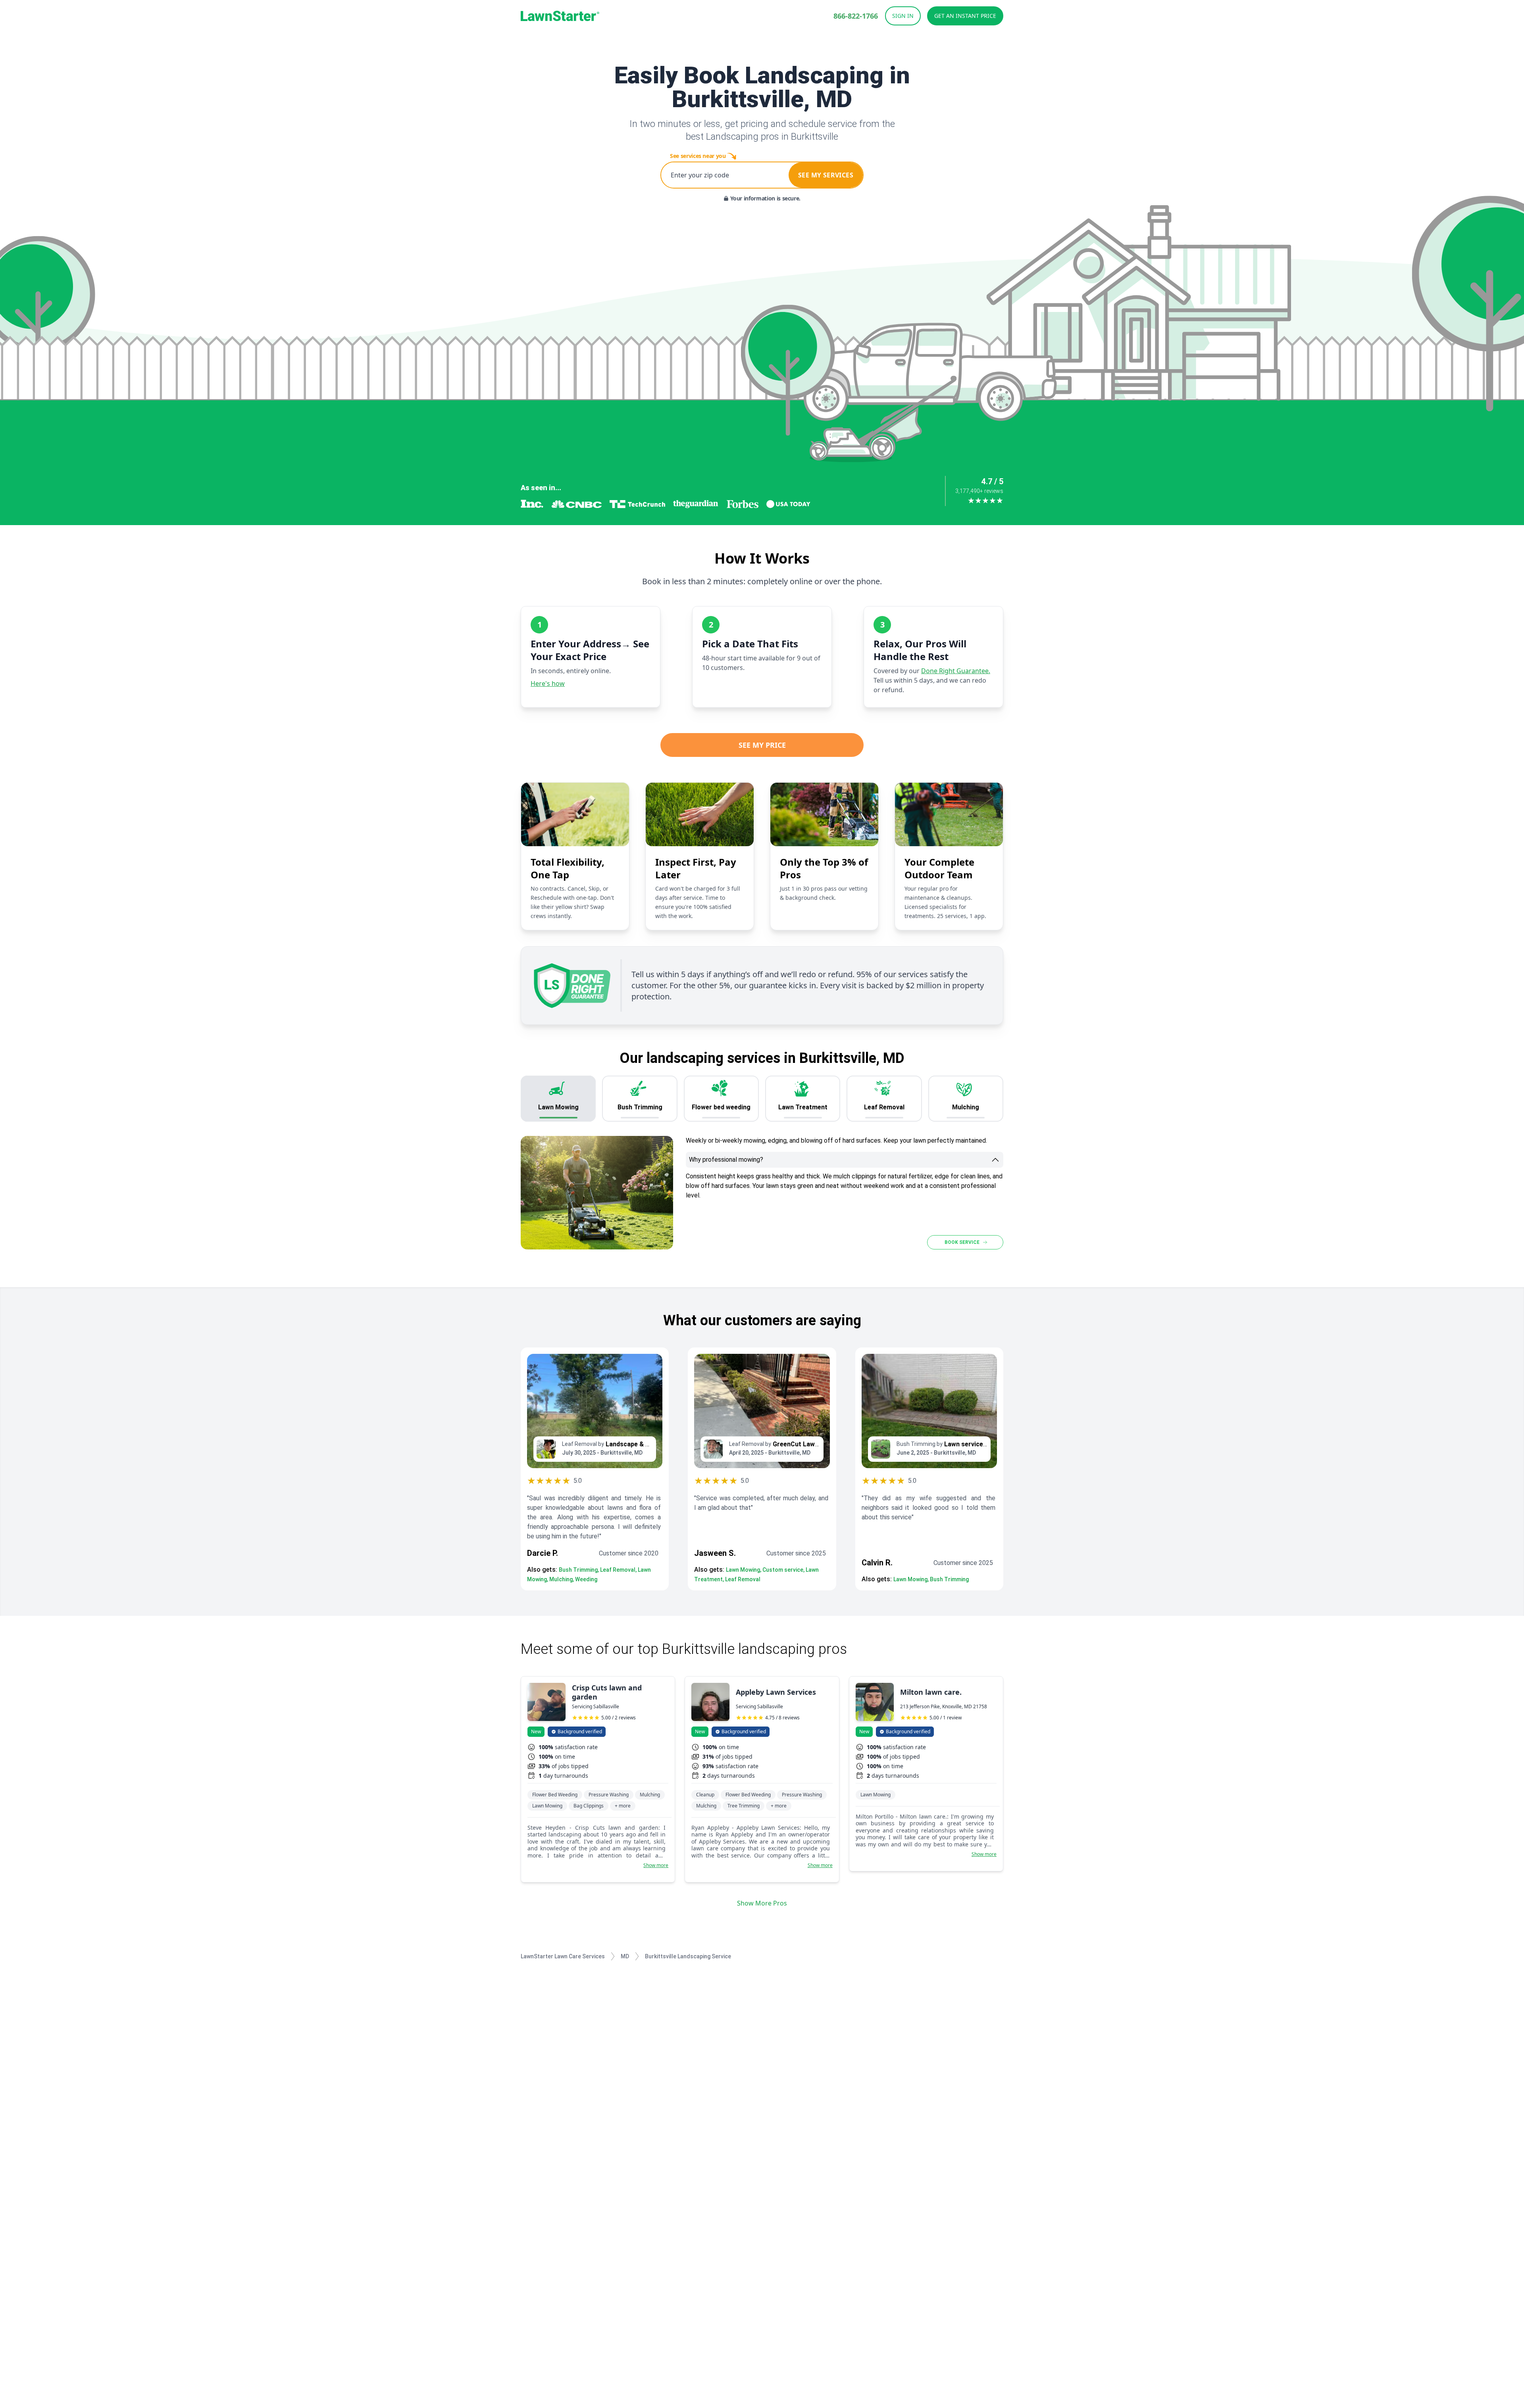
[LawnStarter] (560, 16)
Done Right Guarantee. (956, 671)
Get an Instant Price (965, 16)
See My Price (762, 745)
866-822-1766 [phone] (856, 16)
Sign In (903, 16)
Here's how (548, 683)
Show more (656, 1865)
